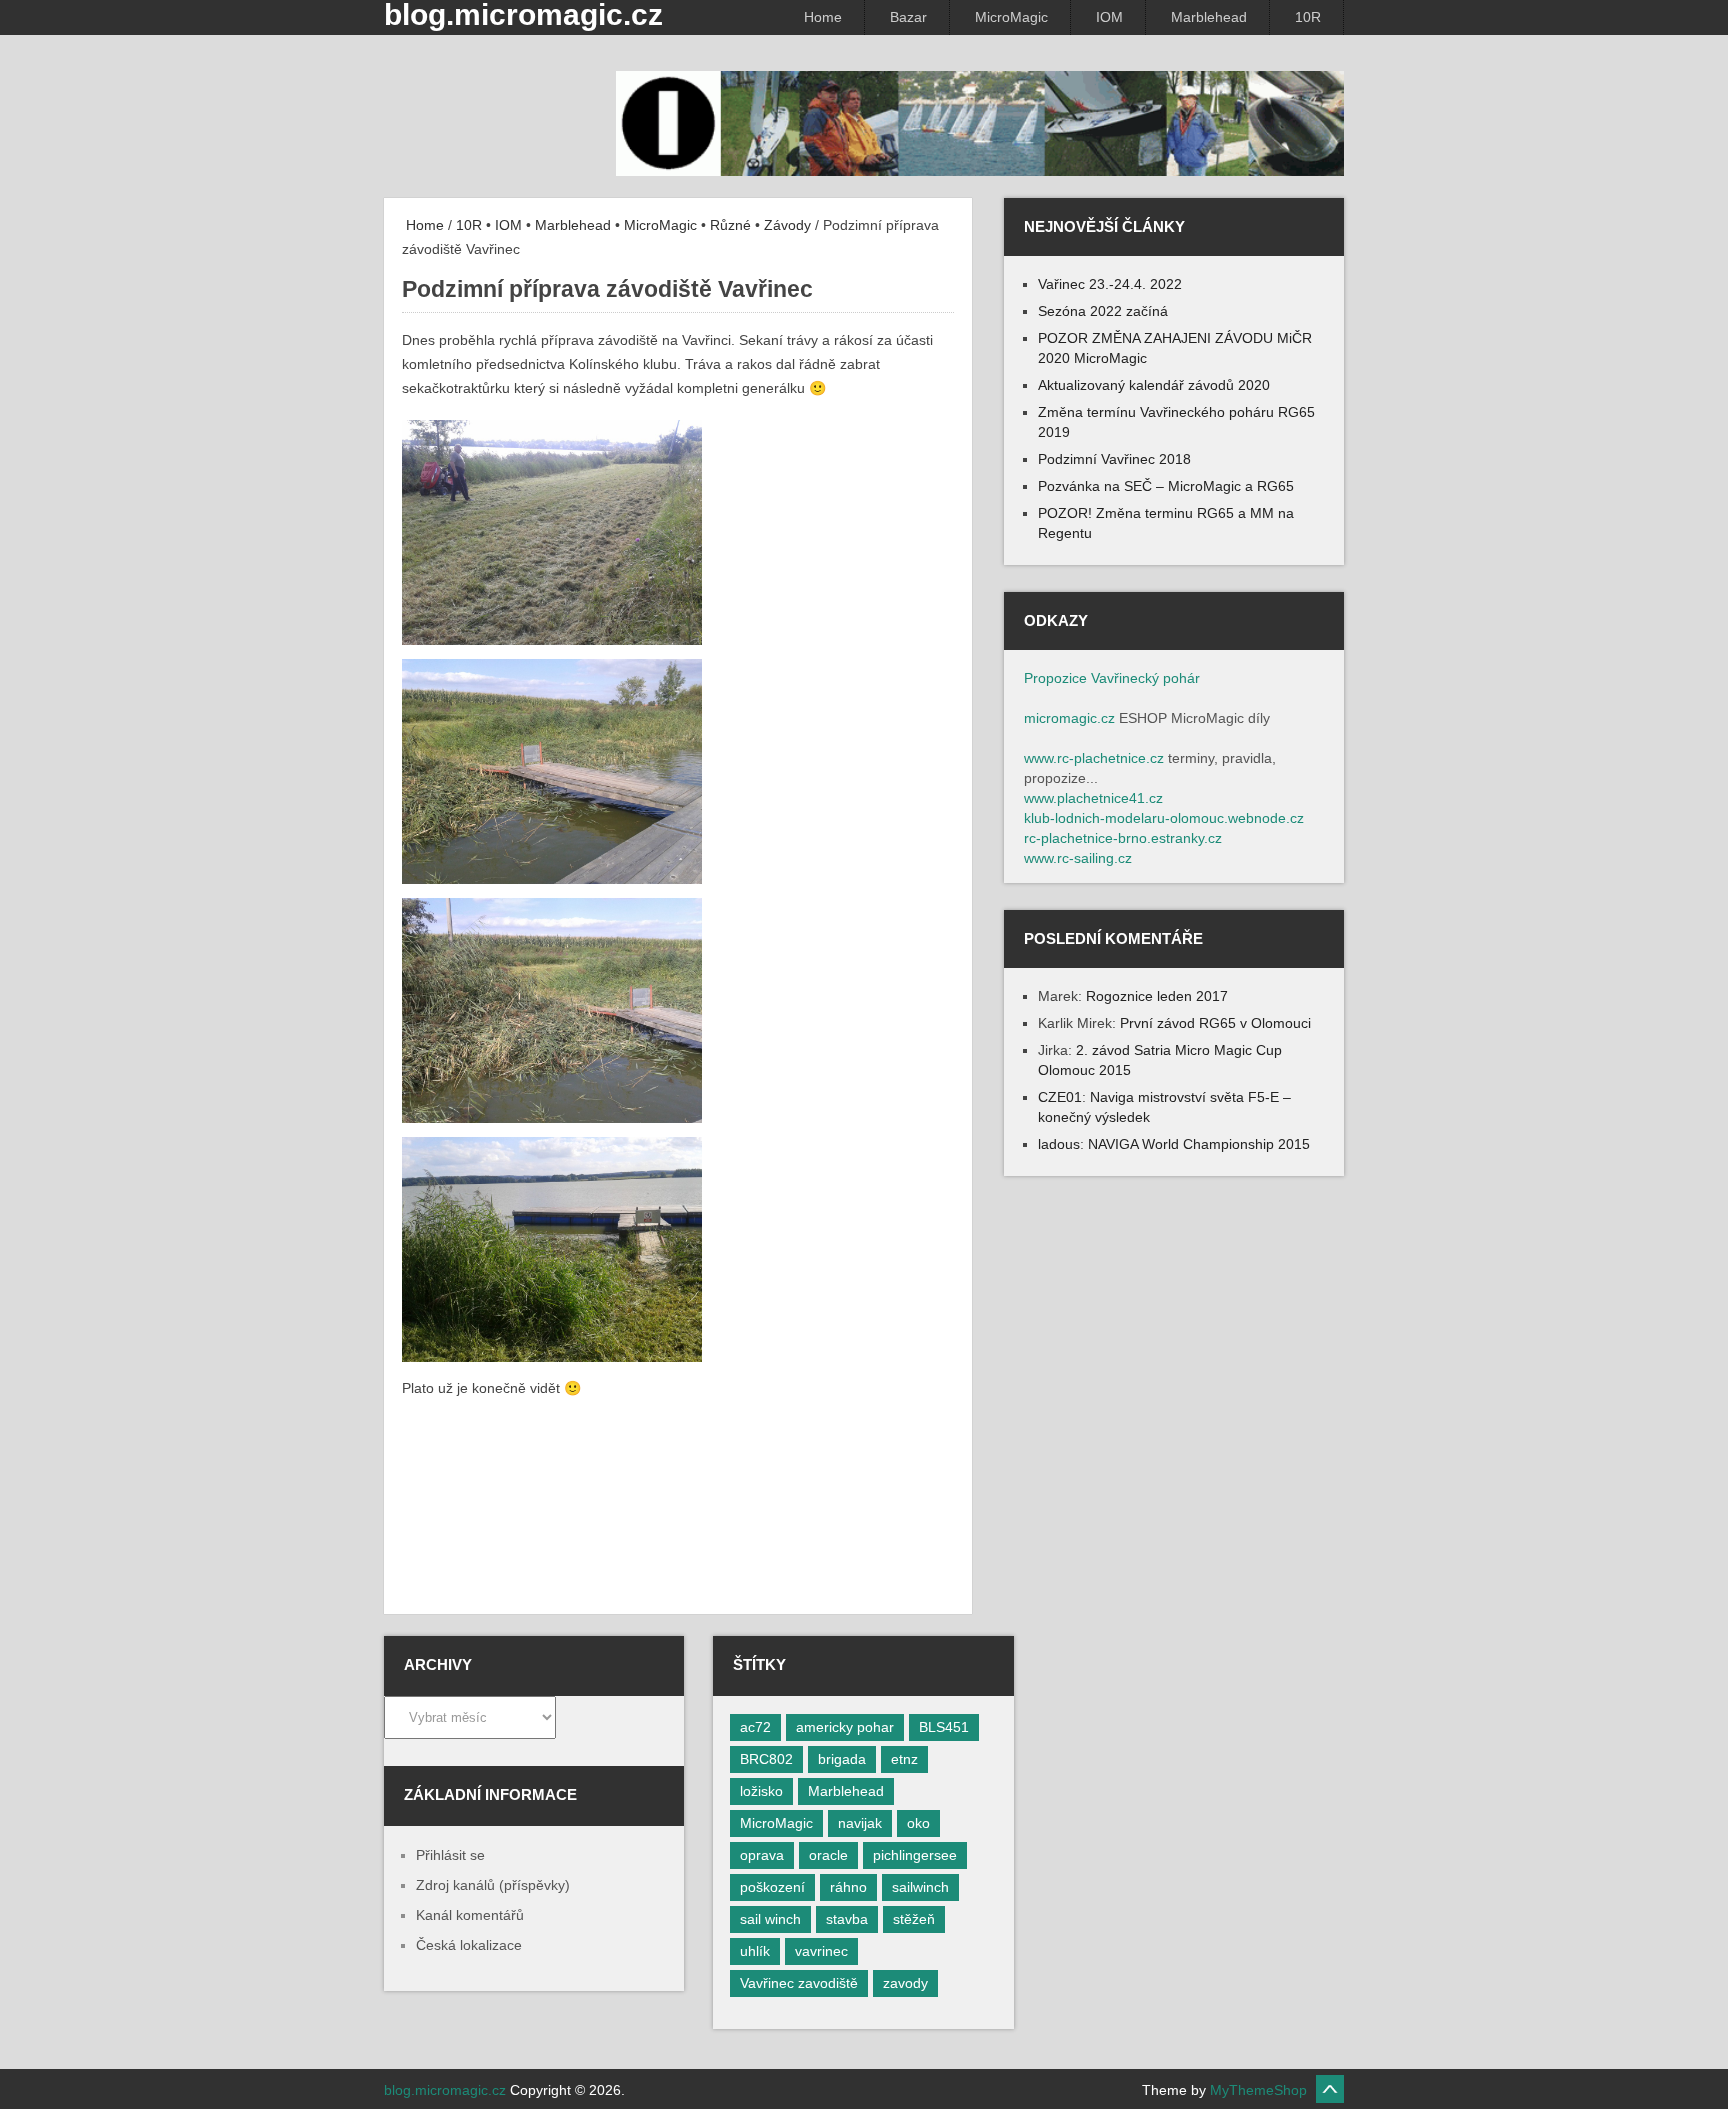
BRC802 (766, 1759)
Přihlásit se (450, 1855)
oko (918, 1823)
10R (1308, 17)
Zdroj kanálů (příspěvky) (493, 1885)
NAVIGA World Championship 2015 (1199, 1144)
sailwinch (920, 1887)
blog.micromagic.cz (445, 2090)
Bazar (908, 17)
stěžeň (914, 1919)
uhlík (755, 1951)
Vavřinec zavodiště (799, 1983)
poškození (772, 1887)
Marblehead (1209, 17)
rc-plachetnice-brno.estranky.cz (1123, 838)
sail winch (770, 1919)
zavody (905, 1983)
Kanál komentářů (470, 1915)
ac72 (755, 1727)
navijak (860, 1823)
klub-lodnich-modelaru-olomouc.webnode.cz (1164, 818)
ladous (1059, 1144)
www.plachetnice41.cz (1093, 798)
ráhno (848, 1887)
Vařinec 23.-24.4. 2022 (1110, 284)
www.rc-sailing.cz (1078, 858)
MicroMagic (1011, 17)
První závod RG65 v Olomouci (1215, 1023)
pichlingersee (915, 1855)
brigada (842, 1759)
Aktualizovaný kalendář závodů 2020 (1154, 385)
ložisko (761, 1791)
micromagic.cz (1069, 718)
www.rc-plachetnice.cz (1094, 758)
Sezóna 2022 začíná (1103, 311)
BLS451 (944, 1727)
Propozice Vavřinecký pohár (1112, 678)
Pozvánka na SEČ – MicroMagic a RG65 (1166, 486)
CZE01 (1060, 1097)
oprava (762, 1855)
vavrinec (821, 1951)
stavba (847, 1919)
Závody (787, 225)
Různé (730, 225)
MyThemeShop (1258, 2090)
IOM (1109, 17)
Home (823, 17)
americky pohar (845, 1727)
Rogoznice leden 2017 (1157, 996)
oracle (828, 1855)
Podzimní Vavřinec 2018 (1114, 459)
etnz (904, 1759)
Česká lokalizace (469, 1945)
